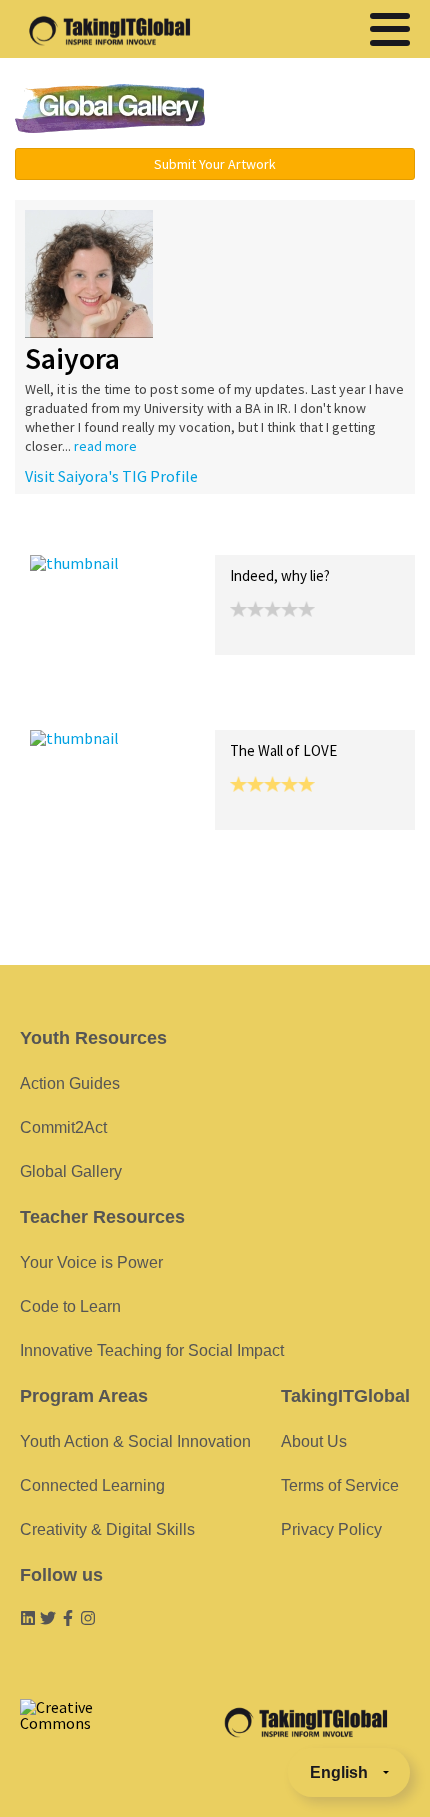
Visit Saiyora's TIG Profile (111, 476)
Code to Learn (70, 1306)
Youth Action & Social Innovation (135, 1441)
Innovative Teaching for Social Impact (152, 1350)
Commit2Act (63, 1127)
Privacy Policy (331, 1529)
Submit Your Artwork (215, 164)
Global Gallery (110, 108)
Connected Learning (92, 1485)
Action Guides (70, 1083)
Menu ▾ (326, 110)
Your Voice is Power (91, 1262)
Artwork (258, 533)
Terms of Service (340, 1485)
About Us (314, 1441)
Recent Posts (76, 533)
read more (105, 446)
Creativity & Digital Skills (107, 1529)
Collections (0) (176, 533)
